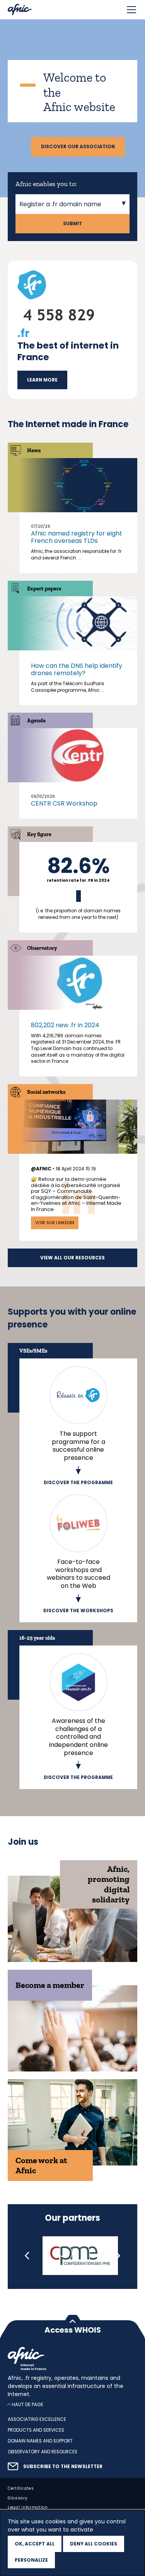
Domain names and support (40, 2441)
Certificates (21, 2488)
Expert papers (44, 589)
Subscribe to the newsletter (63, 2467)
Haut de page (28, 2404)
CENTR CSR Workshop (64, 803)
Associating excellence (37, 2419)
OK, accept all (35, 2544)
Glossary (18, 2498)
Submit (72, 224)
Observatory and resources (43, 2452)
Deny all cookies (94, 2544)
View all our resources (72, 1258)
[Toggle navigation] (131, 10)
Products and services (36, 2430)
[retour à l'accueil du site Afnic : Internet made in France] (72, 2359)
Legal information (28, 2507)
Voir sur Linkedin (55, 1223)
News (34, 451)
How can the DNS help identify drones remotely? (77, 669)
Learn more (42, 380)
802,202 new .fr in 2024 (65, 1025)
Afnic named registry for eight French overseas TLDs (77, 537)
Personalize (31, 2560)
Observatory (42, 948)
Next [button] (118, 2256)
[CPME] (80, 2256)
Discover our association (78, 147)
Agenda (36, 721)
